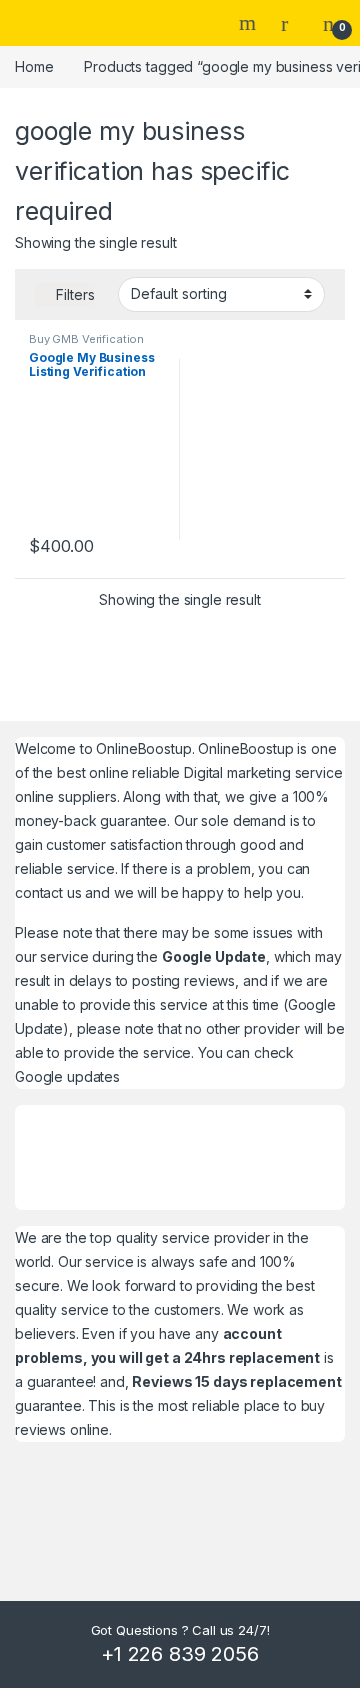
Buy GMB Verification (86, 339)
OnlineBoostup (143, 748)
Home (34, 66)
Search (250, 23)
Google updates (67, 1076)
